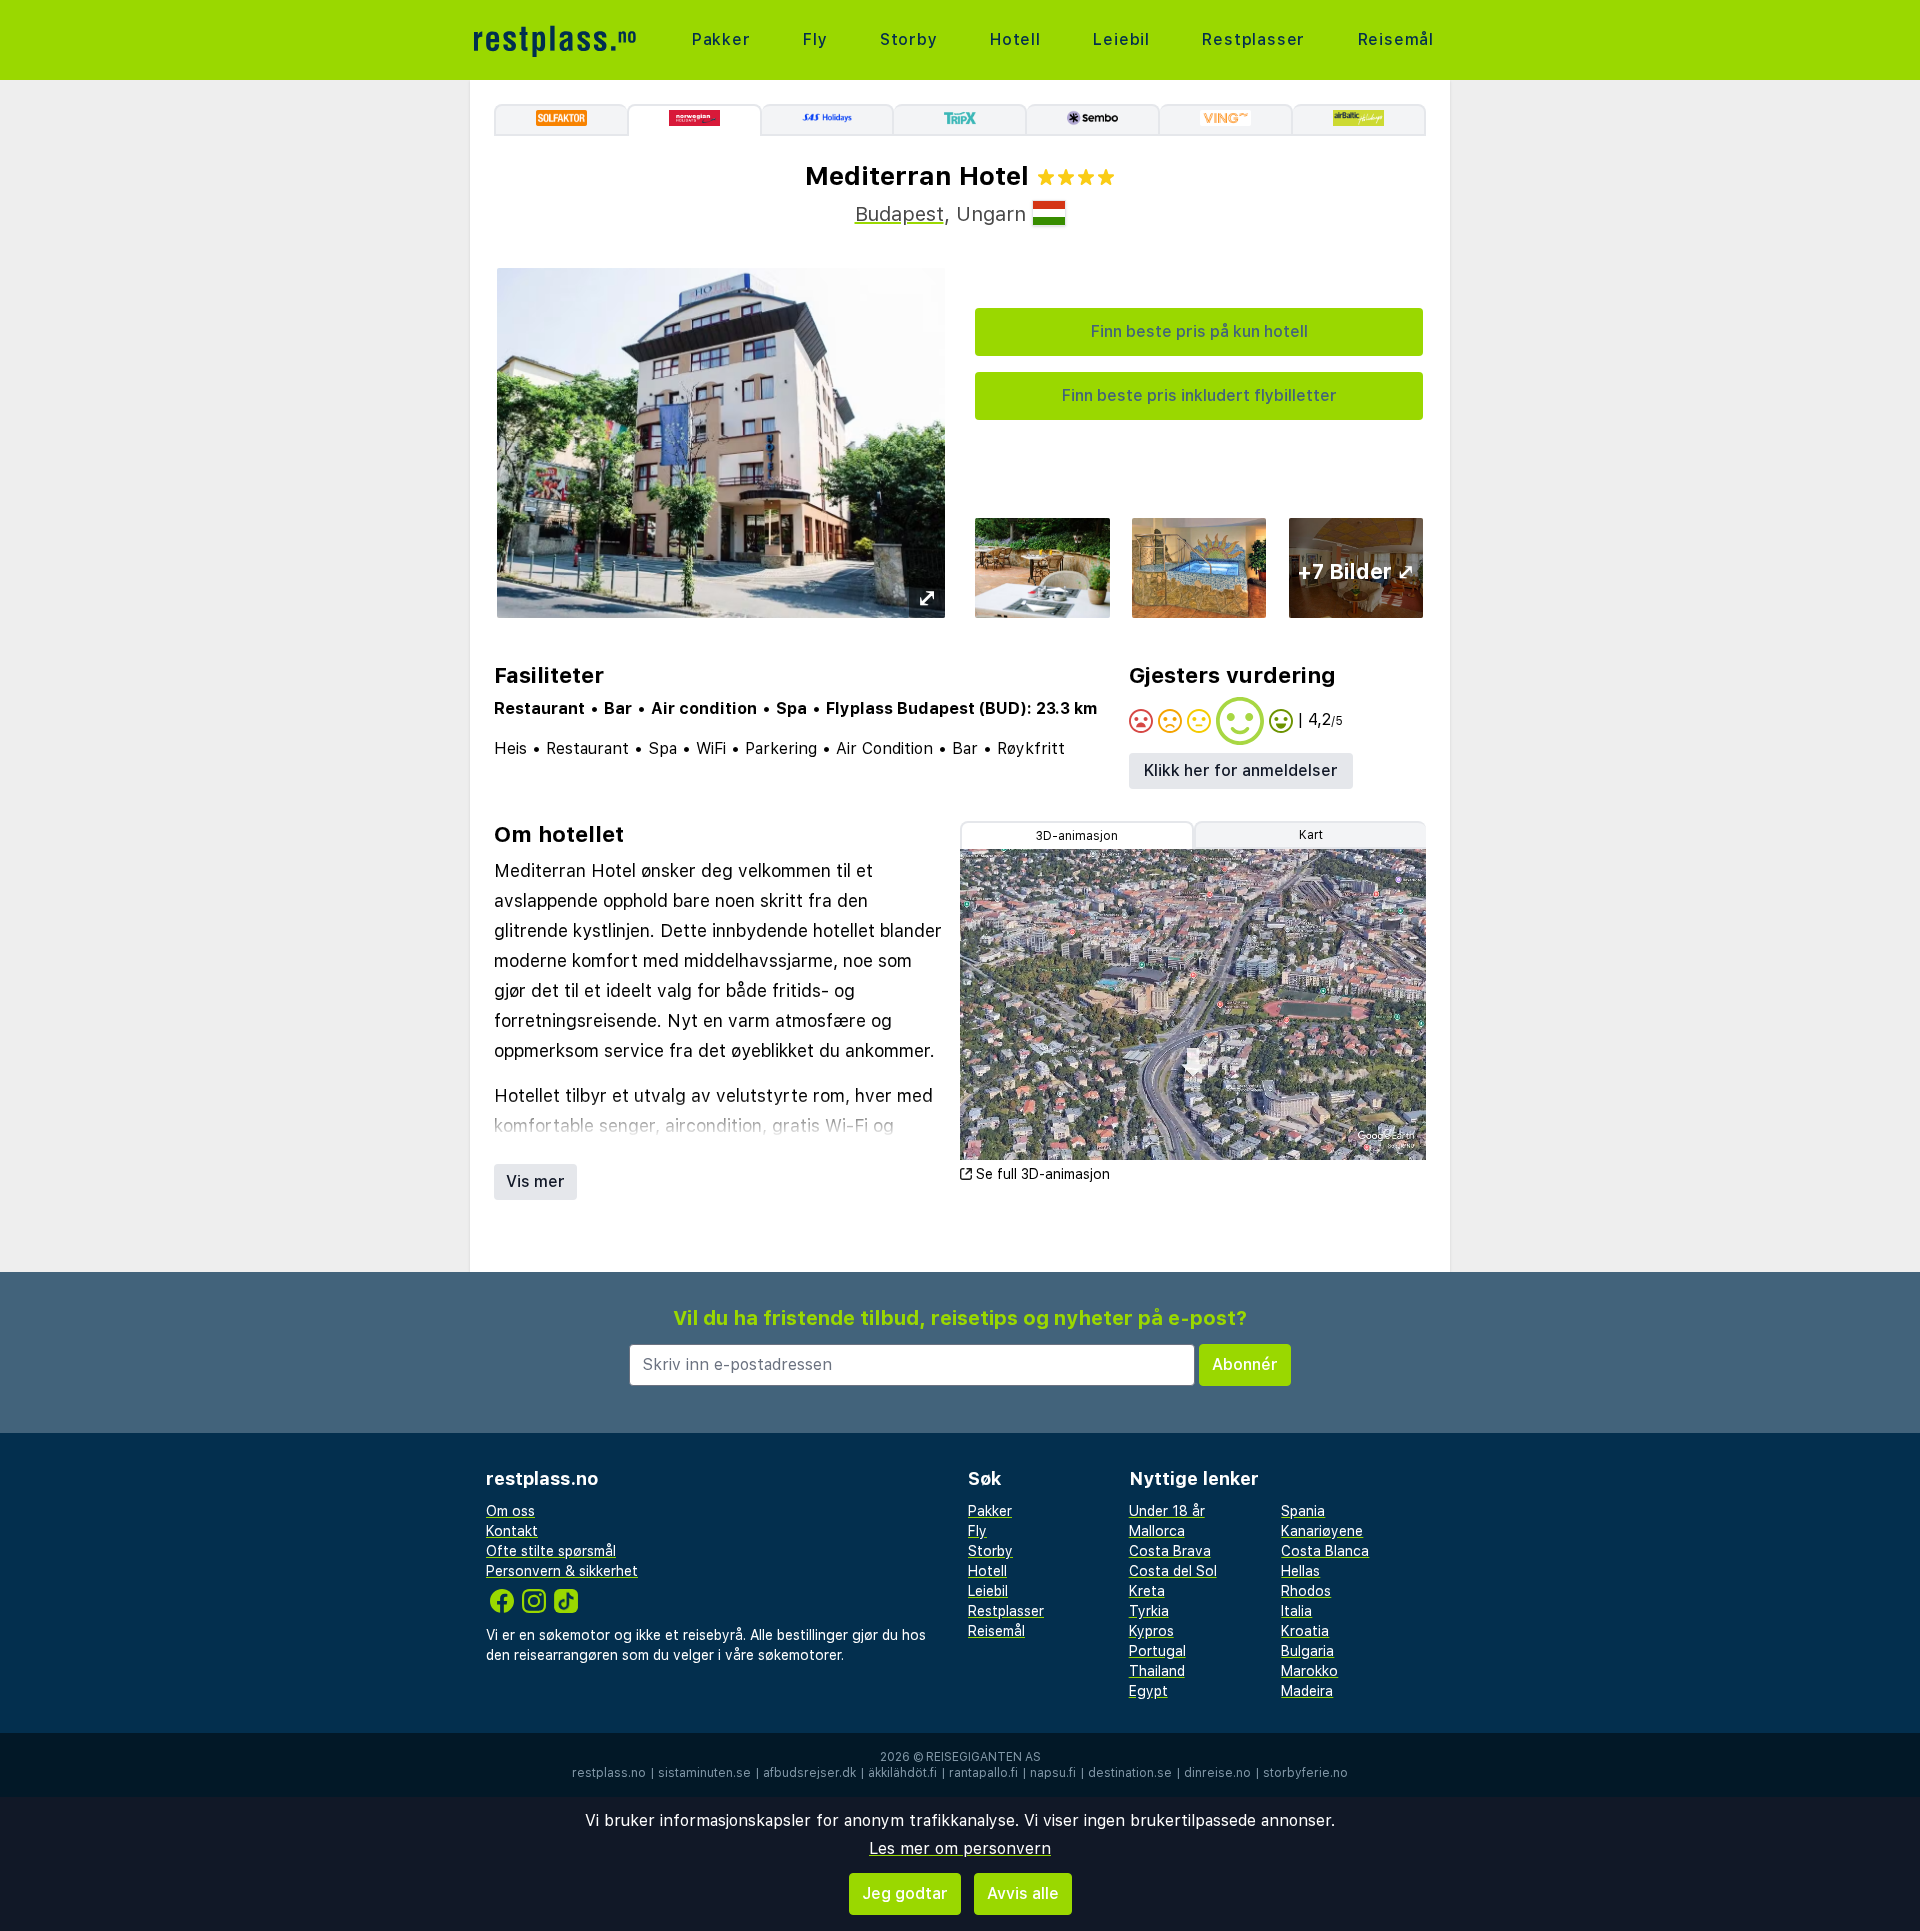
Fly (815, 39)
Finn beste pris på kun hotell (1199, 331)
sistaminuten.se (704, 1773)
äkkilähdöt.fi (902, 1773)
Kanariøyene (1322, 1531)
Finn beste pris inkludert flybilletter (1199, 395)
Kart (1311, 835)
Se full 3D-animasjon (1043, 1174)
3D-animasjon (1077, 836)
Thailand (1157, 1671)
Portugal (1157, 1651)
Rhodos (1306, 1591)
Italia (1296, 1611)
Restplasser (1253, 39)
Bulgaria (1307, 1651)
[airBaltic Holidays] (1359, 120)
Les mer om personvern (960, 1848)
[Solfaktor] (560, 120)
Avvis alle (1023, 1893)
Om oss (510, 1511)
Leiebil (1121, 39)
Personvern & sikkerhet (562, 1571)
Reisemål (1396, 39)
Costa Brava (1170, 1551)
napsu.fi (1053, 1773)
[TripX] (960, 120)
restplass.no (609, 1773)
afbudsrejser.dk (809, 1773)
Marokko (1309, 1671)
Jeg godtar (905, 1893)
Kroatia (1305, 1631)
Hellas (1300, 1571)
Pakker (721, 39)
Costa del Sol (1173, 1571)
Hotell (1015, 39)
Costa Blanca (1325, 1551)
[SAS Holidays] (828, 120)
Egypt (1148, 1691)
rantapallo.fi (983, 1773)
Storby (909, 39)
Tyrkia (1149, 1611)
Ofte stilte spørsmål (551, 1551)
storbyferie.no (1305, 1773)
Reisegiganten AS (983, 1757)
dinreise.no (1217, 1773)
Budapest (899, 214)
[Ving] (1226, 120)
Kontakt (512, 1531)
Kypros (1151, 1631)
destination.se (1130, 1773)
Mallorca (1157, 1531)
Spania (1303, 1511)
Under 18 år (1167, 1511)
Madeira (1307, 1691)
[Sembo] (1093, 120)
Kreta (1147, 1591)
